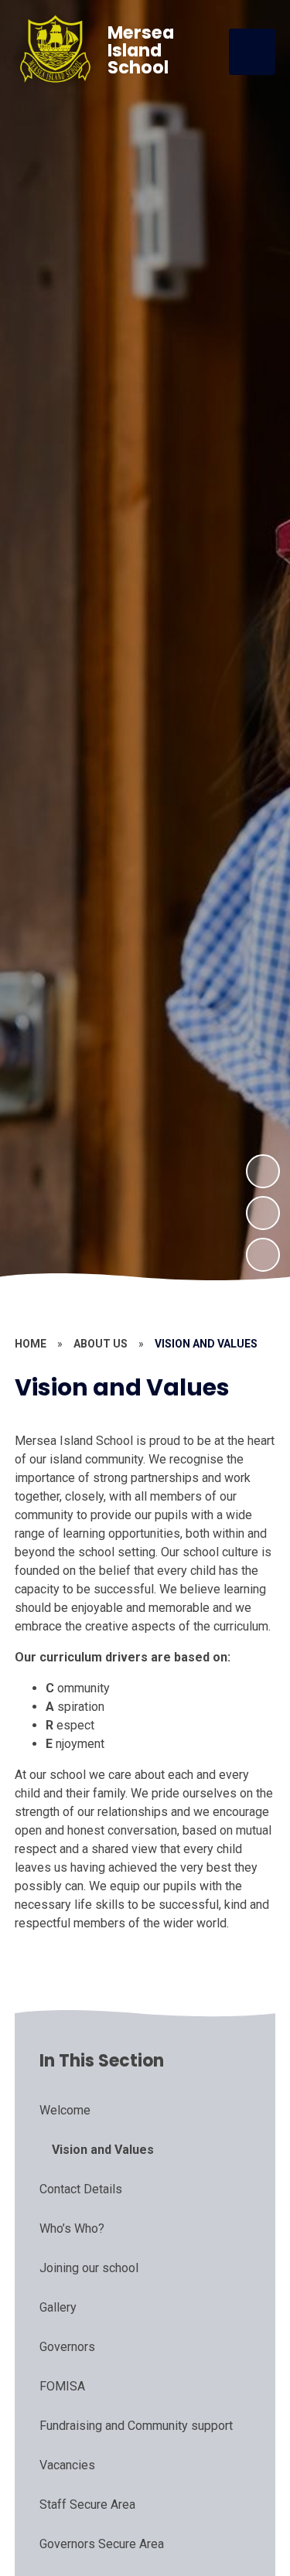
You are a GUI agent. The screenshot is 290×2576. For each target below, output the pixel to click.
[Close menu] (252, 52)
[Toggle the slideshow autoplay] (263, 1255)
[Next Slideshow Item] (263, 1171)
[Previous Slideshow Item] (263, 1213)
